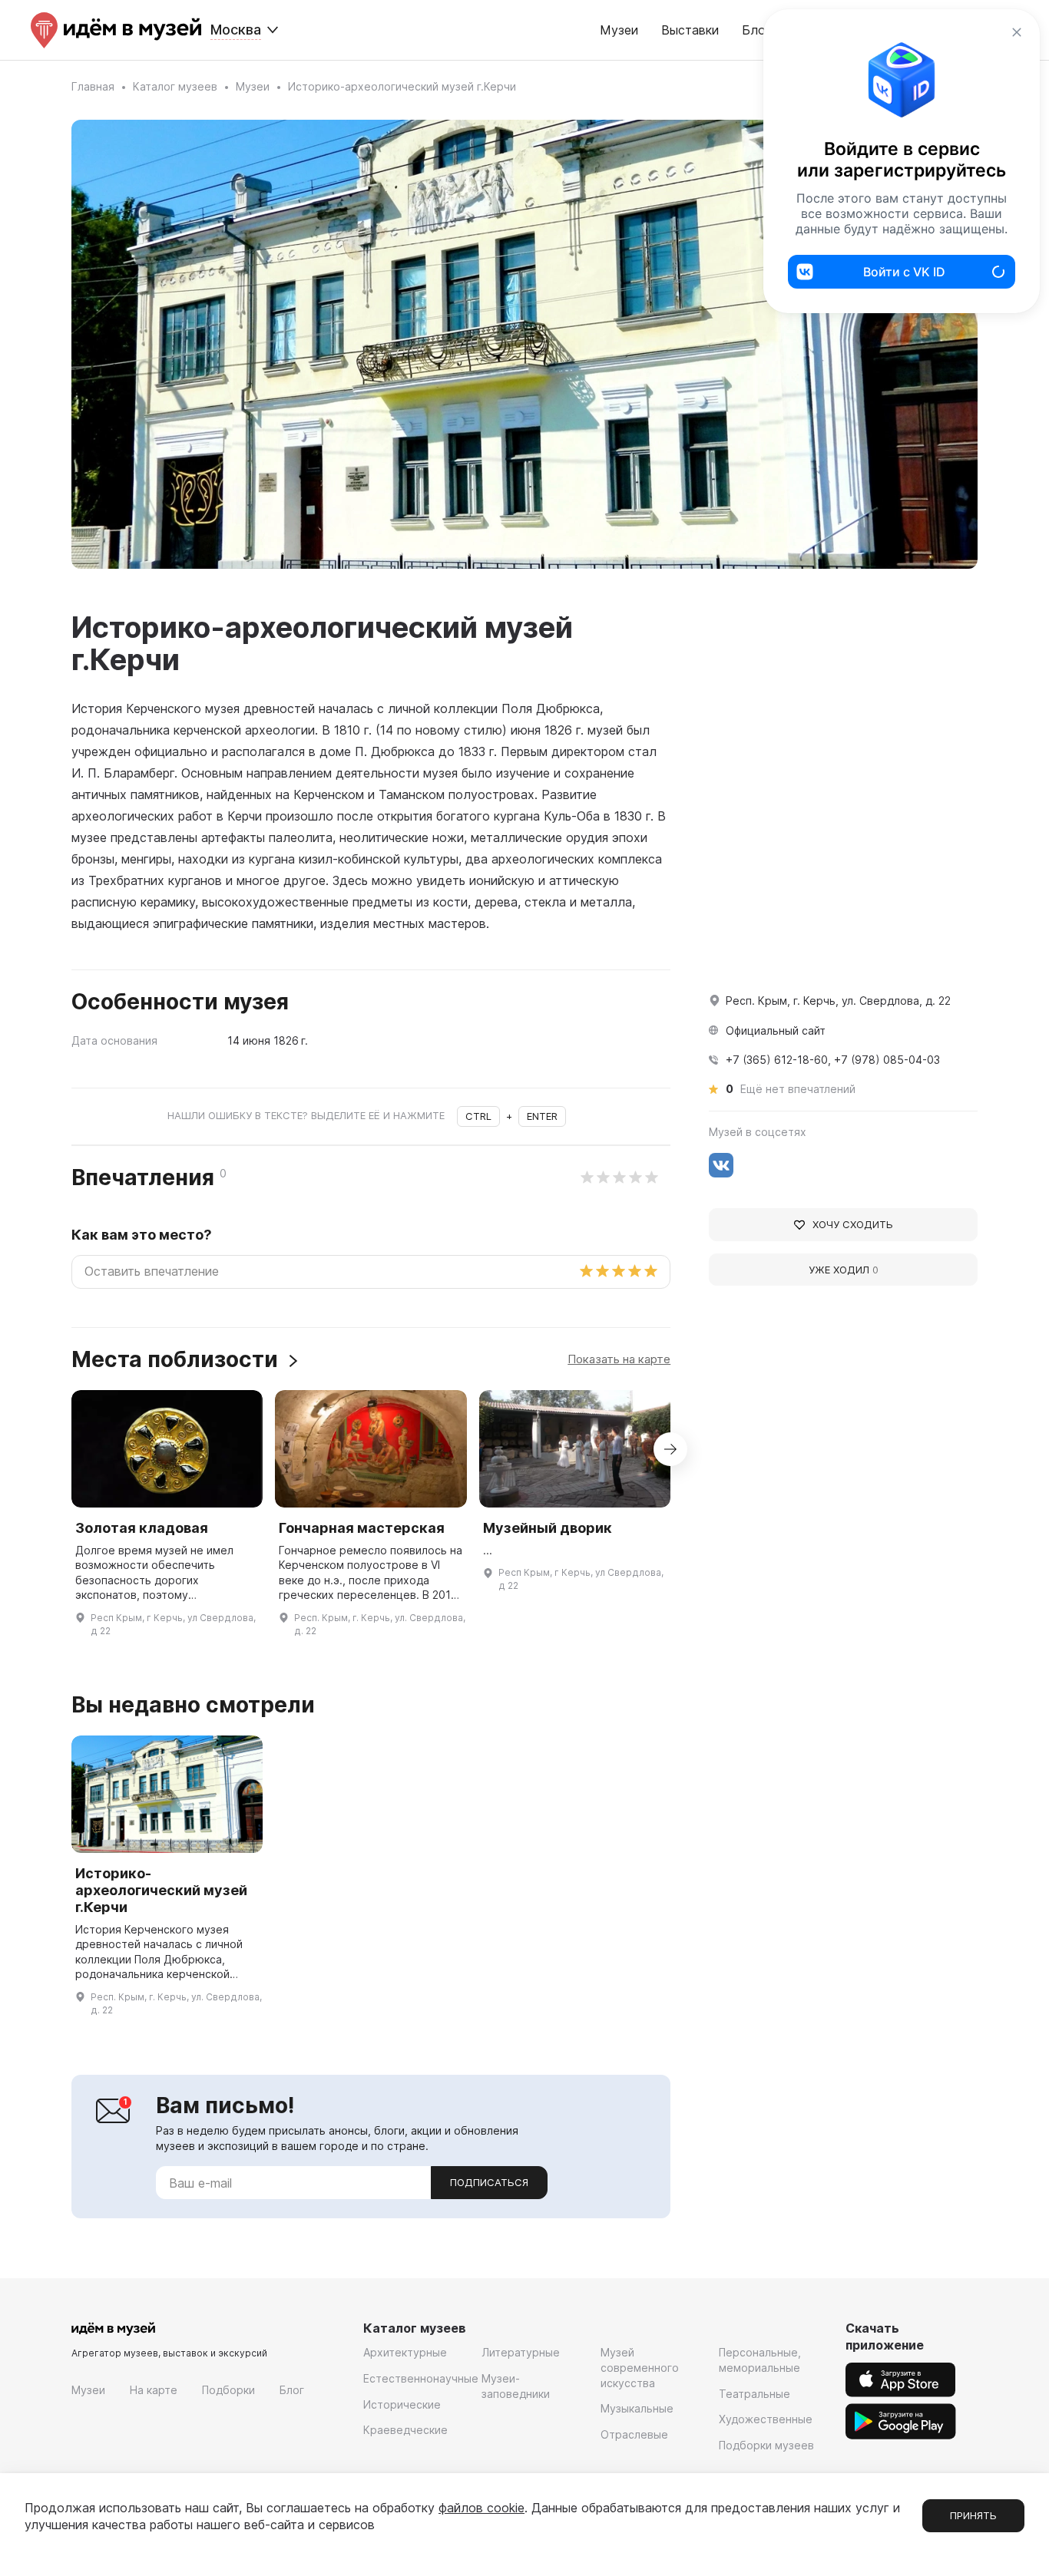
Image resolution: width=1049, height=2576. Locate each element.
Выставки (690, 30)
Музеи (619, 30)
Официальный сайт (776, 1030)
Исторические (402, 2404)
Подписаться (489, 2182)
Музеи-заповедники (516, 2386)
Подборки (228, 2390)
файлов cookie (481, 2508)
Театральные (754, 2394)
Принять (973, 2515)
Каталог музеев (175, 86)
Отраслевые (634, 2434)
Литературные (521, 2352)
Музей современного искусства (640, 2367)
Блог (292, 2390)
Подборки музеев (766, 2445)
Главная (93, 86)
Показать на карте (619, 1359)
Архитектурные (405, 2352)
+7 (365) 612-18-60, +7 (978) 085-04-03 (833, 1060)
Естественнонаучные (421, 2378)
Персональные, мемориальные (760, 2360)
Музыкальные (637, 2408)
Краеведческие (405, 2430)
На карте (154, 2390)
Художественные (766, 2419)
